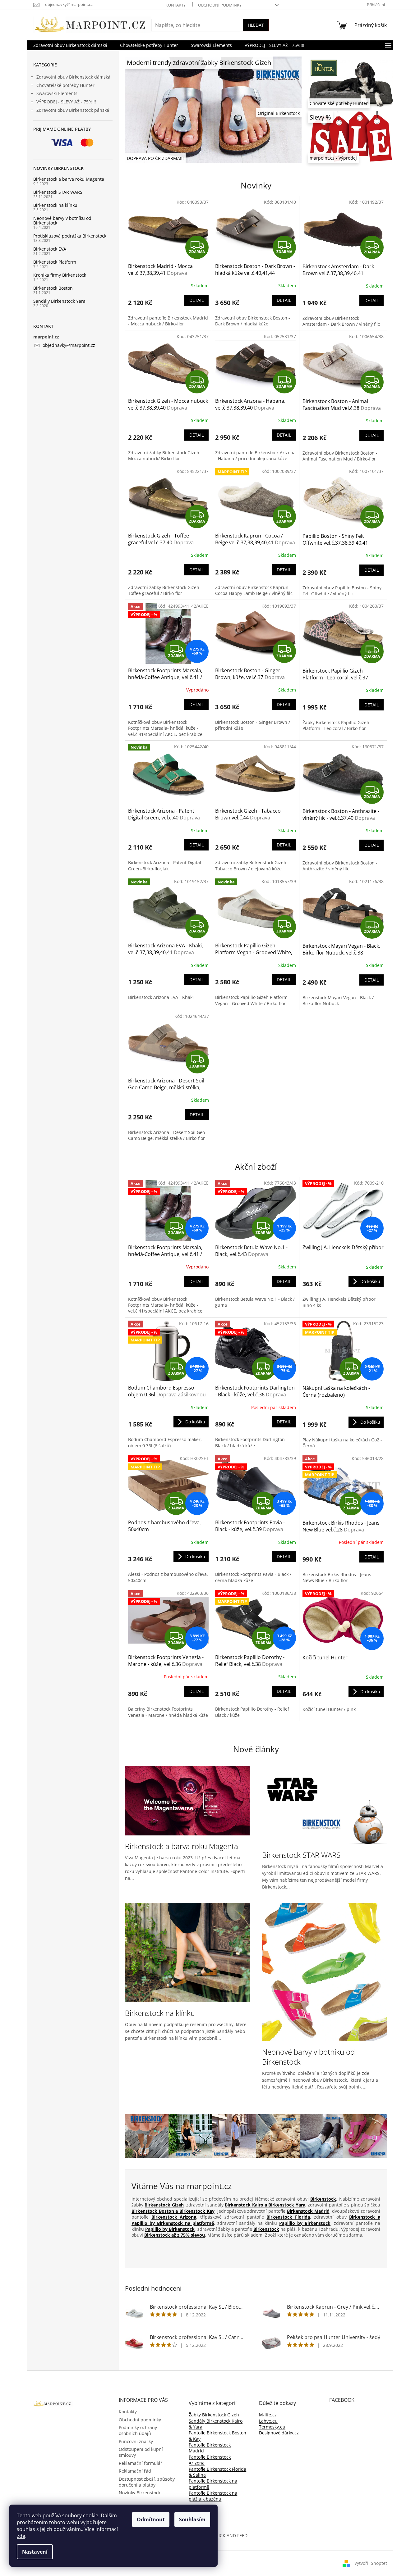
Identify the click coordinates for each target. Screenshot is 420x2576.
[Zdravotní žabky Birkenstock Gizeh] (147, 2136)
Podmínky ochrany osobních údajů (138, 2430)
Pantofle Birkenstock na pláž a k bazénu (213, 2496)
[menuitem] (70, 45)
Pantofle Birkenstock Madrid (210, 2448)
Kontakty (175, 5)
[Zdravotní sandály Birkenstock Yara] (278, 2136)
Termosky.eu (272, 2427)
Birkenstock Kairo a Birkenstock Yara (265, 2205)
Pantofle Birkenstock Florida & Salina (217, 2472)
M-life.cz (268, 2415)
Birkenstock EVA (50, 249)
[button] (138, 110)
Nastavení (35, 2552)
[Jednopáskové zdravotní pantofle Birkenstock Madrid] (234, 2136)
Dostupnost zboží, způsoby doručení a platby (147, 2482)
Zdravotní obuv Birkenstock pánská (73, 110)
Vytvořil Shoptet (371, 2563)
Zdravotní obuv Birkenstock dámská (73, 77)
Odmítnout (151, 2519)
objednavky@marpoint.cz (69, 345)
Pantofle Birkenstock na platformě (213, 2484)
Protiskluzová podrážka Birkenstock (70, 236)
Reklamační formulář (141, 2463)
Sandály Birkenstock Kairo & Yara (216, 2424)
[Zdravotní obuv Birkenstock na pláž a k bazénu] (365, 2136)
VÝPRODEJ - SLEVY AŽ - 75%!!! (66, 102)
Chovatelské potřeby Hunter (65, 85)
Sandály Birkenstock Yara (59, 301)
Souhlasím (192, 2519)
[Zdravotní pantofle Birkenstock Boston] (322, 2136)
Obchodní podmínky (220, 5)
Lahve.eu (268, 2421)
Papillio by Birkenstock (305, 2223)
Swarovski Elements (57, 93)
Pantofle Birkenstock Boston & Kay (217, 2436)
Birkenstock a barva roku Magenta (69, 179)
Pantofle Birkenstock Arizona (210, 2460)
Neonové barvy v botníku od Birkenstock (62, 221)
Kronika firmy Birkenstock (60, 275)
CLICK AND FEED (231, 2535)
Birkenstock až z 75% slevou (175, 2235)
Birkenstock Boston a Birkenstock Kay (173, 2211)
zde (21, 2536)
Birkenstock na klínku (55, 205)
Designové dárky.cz (279, 2433)
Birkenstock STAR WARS (58, 192)
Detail (196, 300)
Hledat (256, 25)
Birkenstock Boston (53, 288)
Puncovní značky (136, 2441)
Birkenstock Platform (55, 262)
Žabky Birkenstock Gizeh (214, 2415)
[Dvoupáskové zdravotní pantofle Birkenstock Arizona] (190, 2136)
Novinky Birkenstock (140, 2493)
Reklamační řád (135, 2471)
